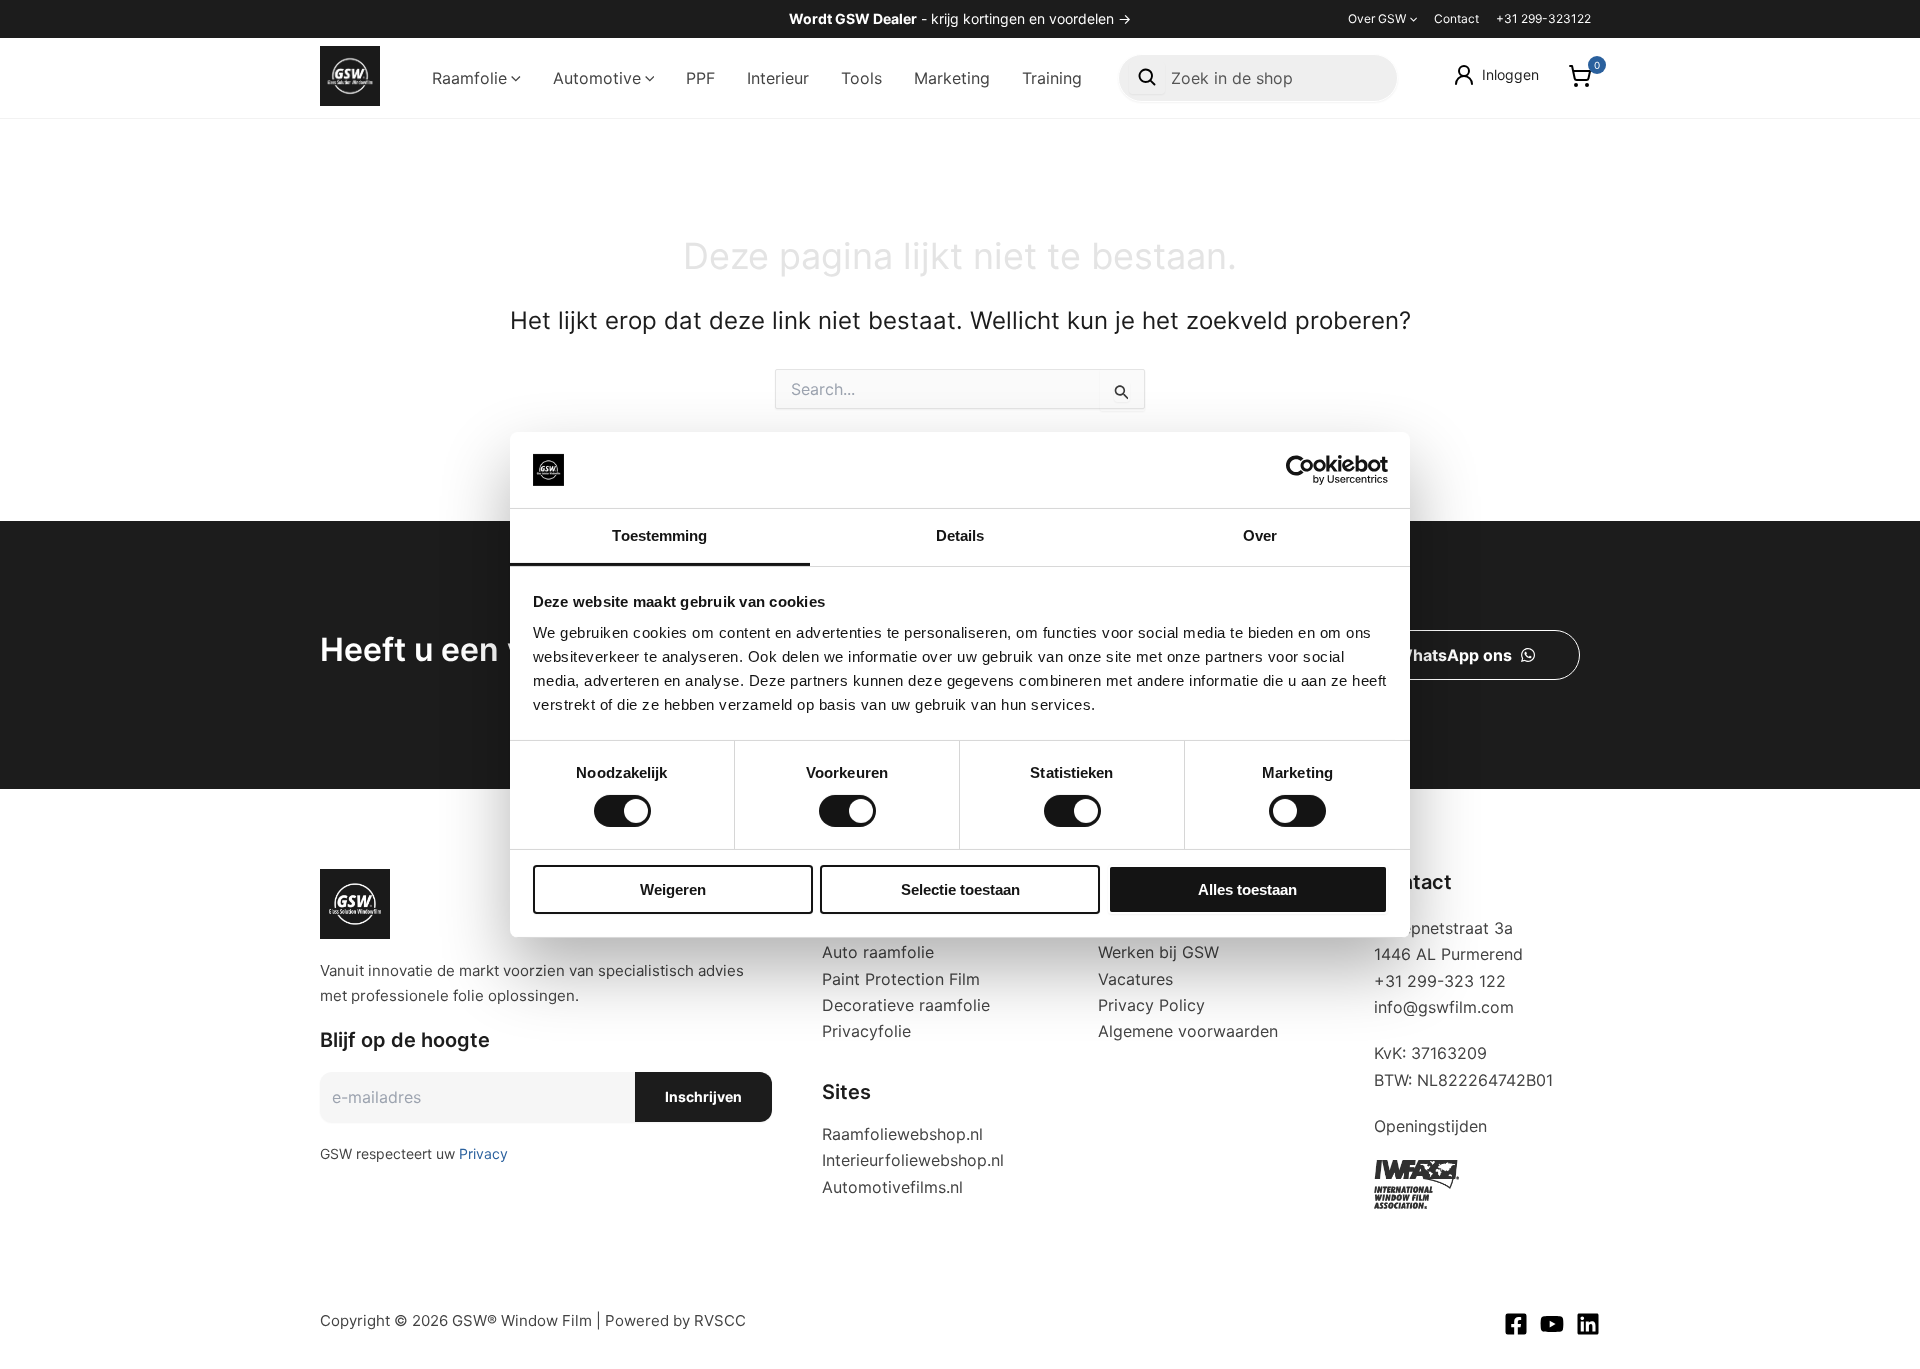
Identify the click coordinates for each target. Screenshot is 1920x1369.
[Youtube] (1552, 1324)
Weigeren (673, 889)
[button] (1411, 19)
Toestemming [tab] (659, 535)
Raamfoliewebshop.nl (902, 1134)
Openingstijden (1430, 1126)
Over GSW (1377, 18)
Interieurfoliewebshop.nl (913, 1160)
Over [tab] (1260, 535)
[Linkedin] (1588, 1324)
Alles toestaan (1247, 889)
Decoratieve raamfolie (906, 1005)
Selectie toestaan (960, 889)
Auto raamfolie (878, 952)
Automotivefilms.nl (892, 1187)
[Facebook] (1516, 1324)
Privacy (483, 1153)
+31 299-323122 (1543, 18)
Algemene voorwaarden (1188, 1031)
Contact (1456, 18)
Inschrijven (703, 1096)
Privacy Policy (1151, 1005)
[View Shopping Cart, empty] (1579, 78)
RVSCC (720, 1320)
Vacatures (1135, 979)
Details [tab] (960, 535)
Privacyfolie (866, 1031)
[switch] (847, 811)
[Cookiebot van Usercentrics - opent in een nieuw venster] (1300, 470)
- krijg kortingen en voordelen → (960, 18)
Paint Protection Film (901, 979)
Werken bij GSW (1158, 952)
